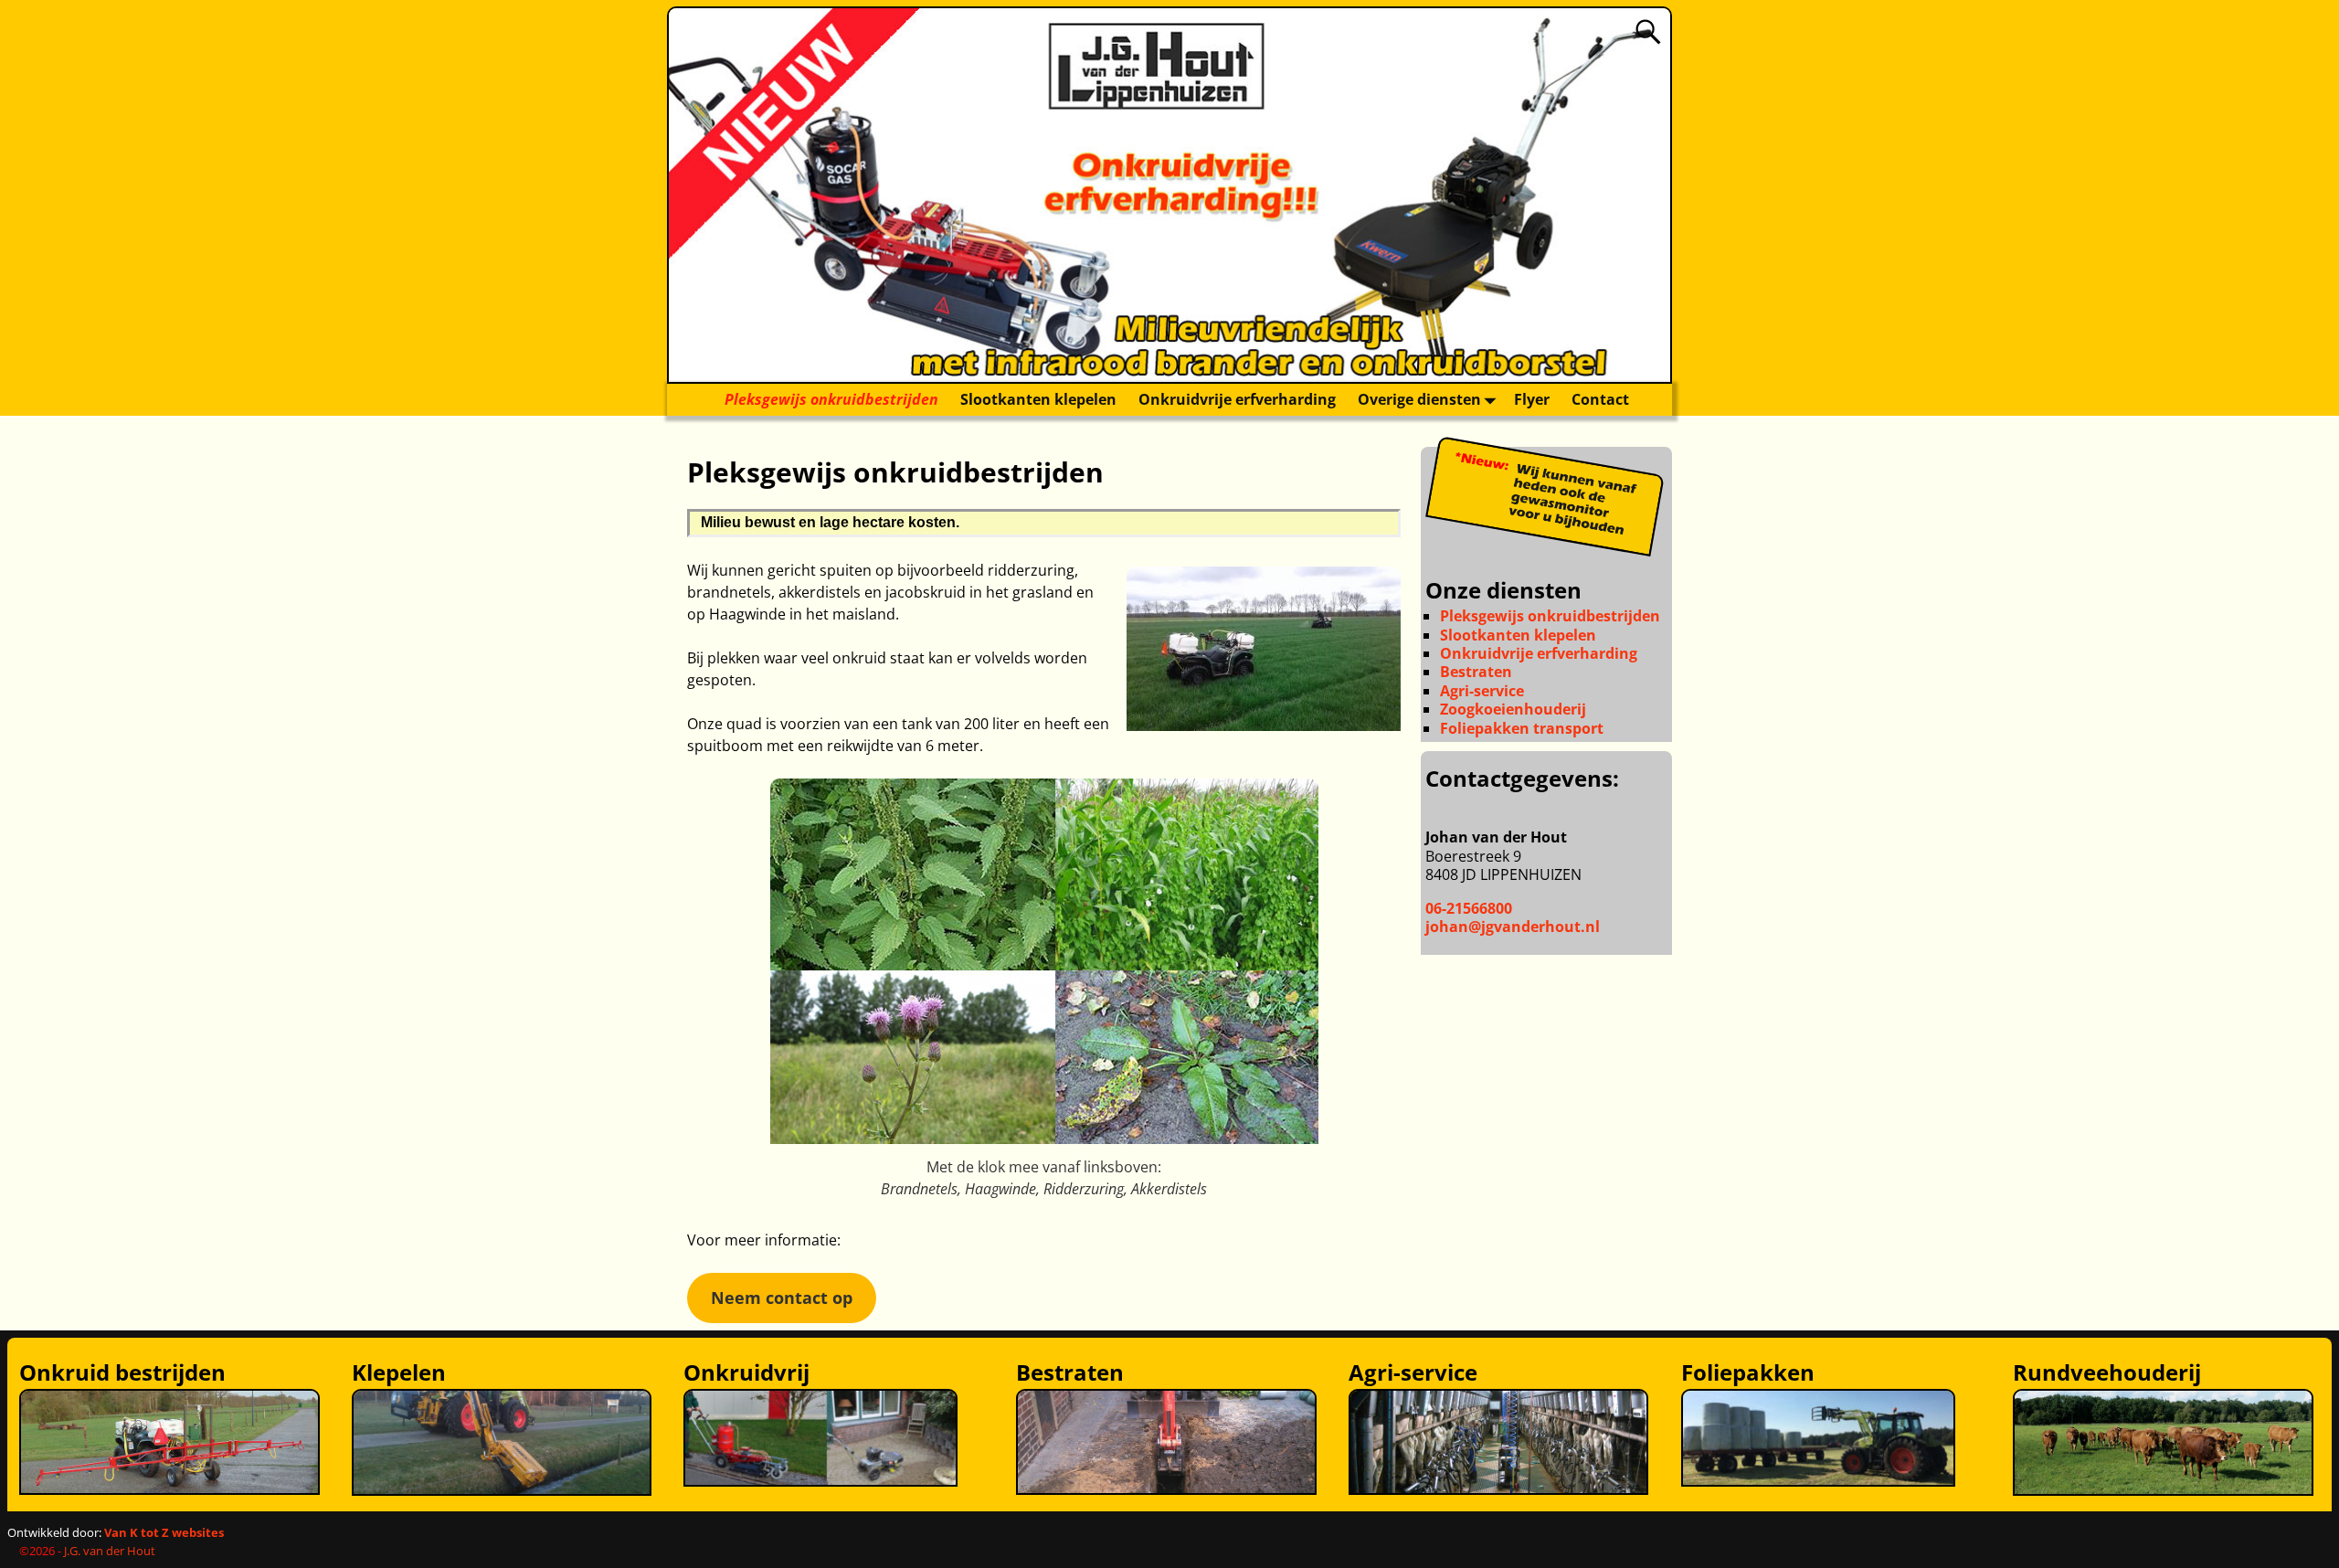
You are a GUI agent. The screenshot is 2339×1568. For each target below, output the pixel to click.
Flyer (1532, 399)
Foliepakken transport (1522, 728)
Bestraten (1476, 672)
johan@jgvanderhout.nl (1513, 927)
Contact (1600, 399)
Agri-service (1482, 691)
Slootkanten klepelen (1038, 399)
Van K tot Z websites (164, 1532)
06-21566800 (1469, 908)
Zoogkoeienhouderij (1513, 709)
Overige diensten (1419, 399)
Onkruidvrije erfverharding (1237, 399)
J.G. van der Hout (110, 1551)
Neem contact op (782, 1298)
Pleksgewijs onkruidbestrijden (831, 399)
